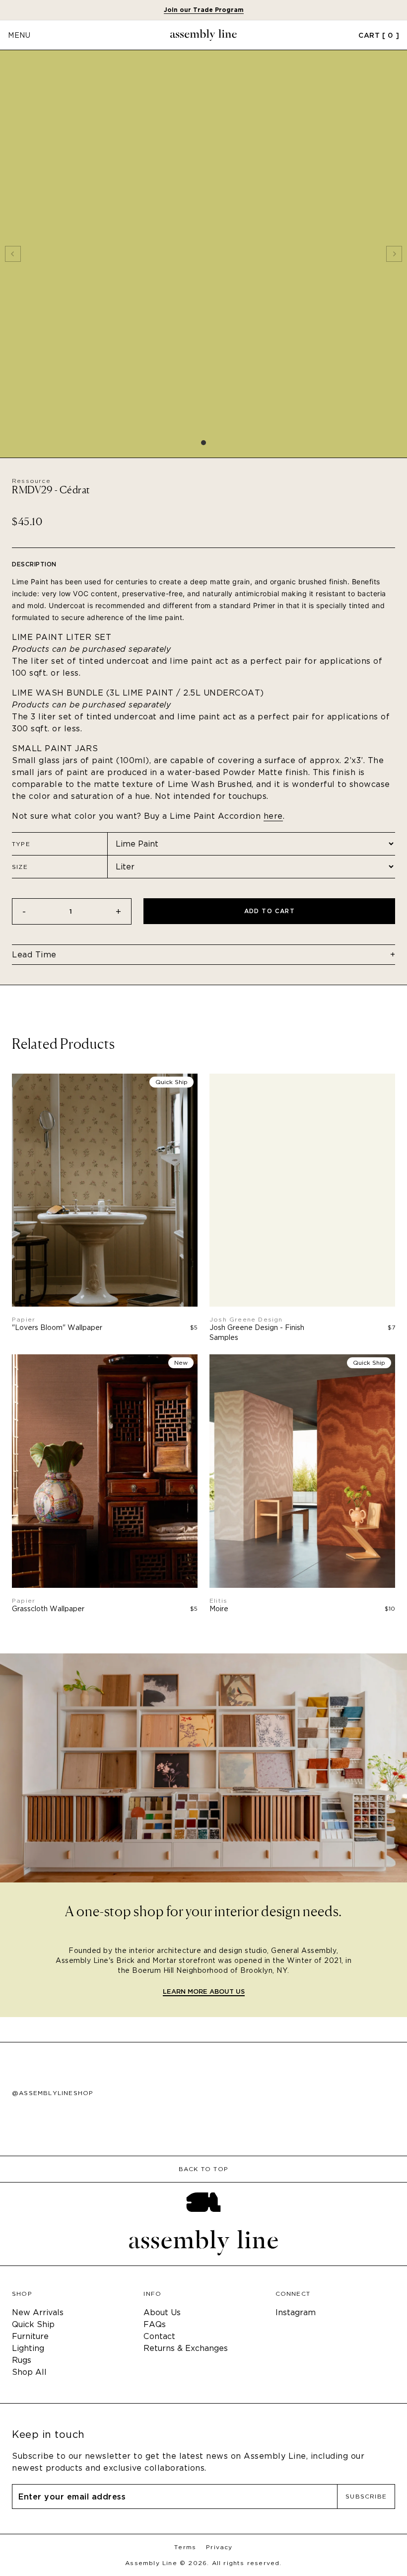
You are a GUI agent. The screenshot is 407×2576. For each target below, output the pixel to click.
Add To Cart (270, 911)
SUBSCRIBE (366, 2496)
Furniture (30, 2336)
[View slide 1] (203, 254)
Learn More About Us (204, 1992)
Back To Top (203, 2169)
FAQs (155, 2324)
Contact (159, 2336)
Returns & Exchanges (186, 2348)
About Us (162, 2312)
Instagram (296, 2312)
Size (20, 867)
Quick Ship (33, 2324)
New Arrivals (38, 2312)
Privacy (219, 2547)
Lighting (28, 2348)
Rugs (22, 2360)
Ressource (31, 481)
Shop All (29, 2372)
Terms (185, 2547)
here (273, 816)
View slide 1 (203, 443)
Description (34, 564)
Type (21, 844)
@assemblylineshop (53, 2093)
